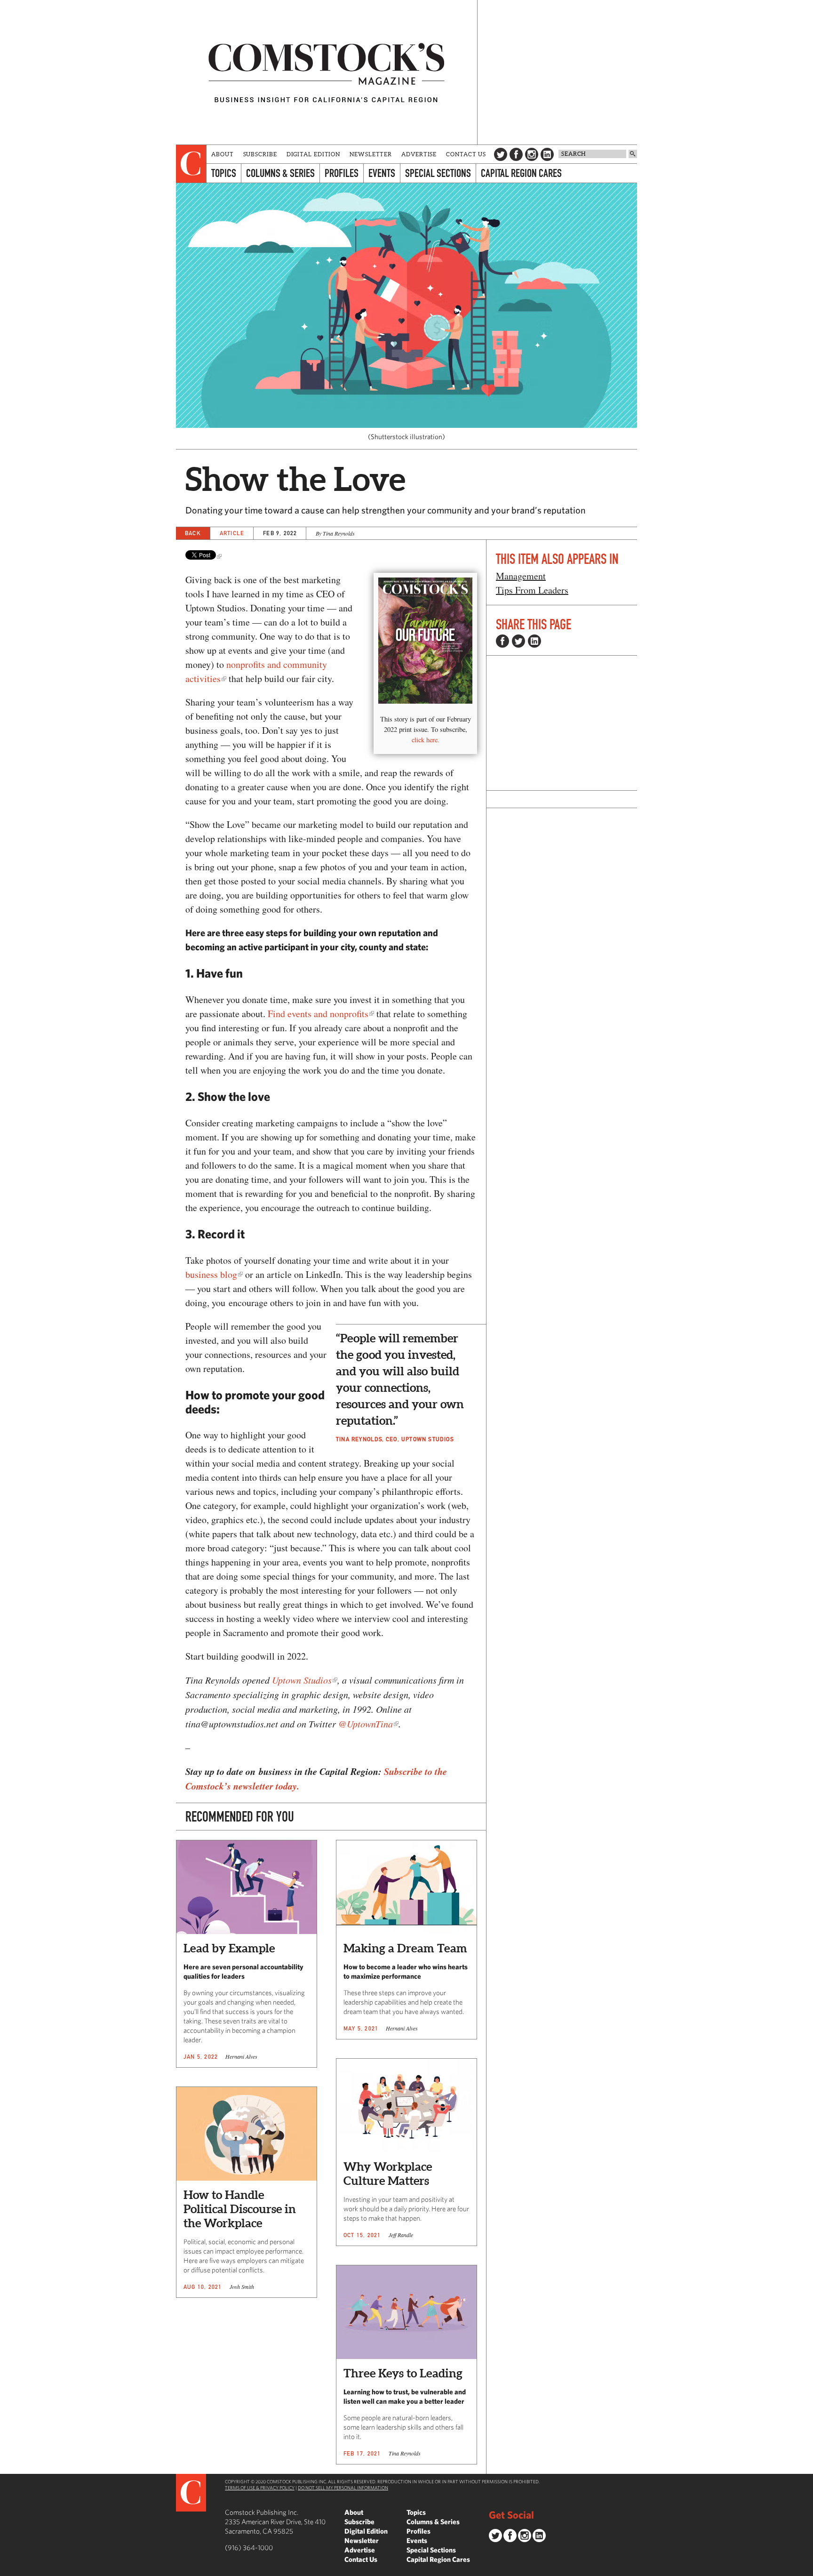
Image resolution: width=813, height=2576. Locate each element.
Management (521, 576)
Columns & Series (280, 173)
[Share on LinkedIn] (534, 641)
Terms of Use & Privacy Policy (260, 2488)
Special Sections (438, 173)
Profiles (342, 173)
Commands (7, 2569)
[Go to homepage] (327, 72)
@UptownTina (366, 1724)
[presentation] (191, 164)
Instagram (532, 154)
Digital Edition (314, 154)
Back (193, 533)
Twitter (501, 154)
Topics (224, 173)
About (223, 154)
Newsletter (371, 154)
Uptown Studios (302, 1680)
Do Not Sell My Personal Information (343, 2488)
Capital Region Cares (521, 173)
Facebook (516, 154)
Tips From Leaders (532, 590)
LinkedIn (547, 154)
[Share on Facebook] (502, 641)
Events (382, 173)
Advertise (419, 154)
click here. (426, 740)
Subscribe (260, 154)
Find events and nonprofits (318, 1014)
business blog (211, 1274)
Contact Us (466, 154)
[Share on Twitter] (518, 641)
